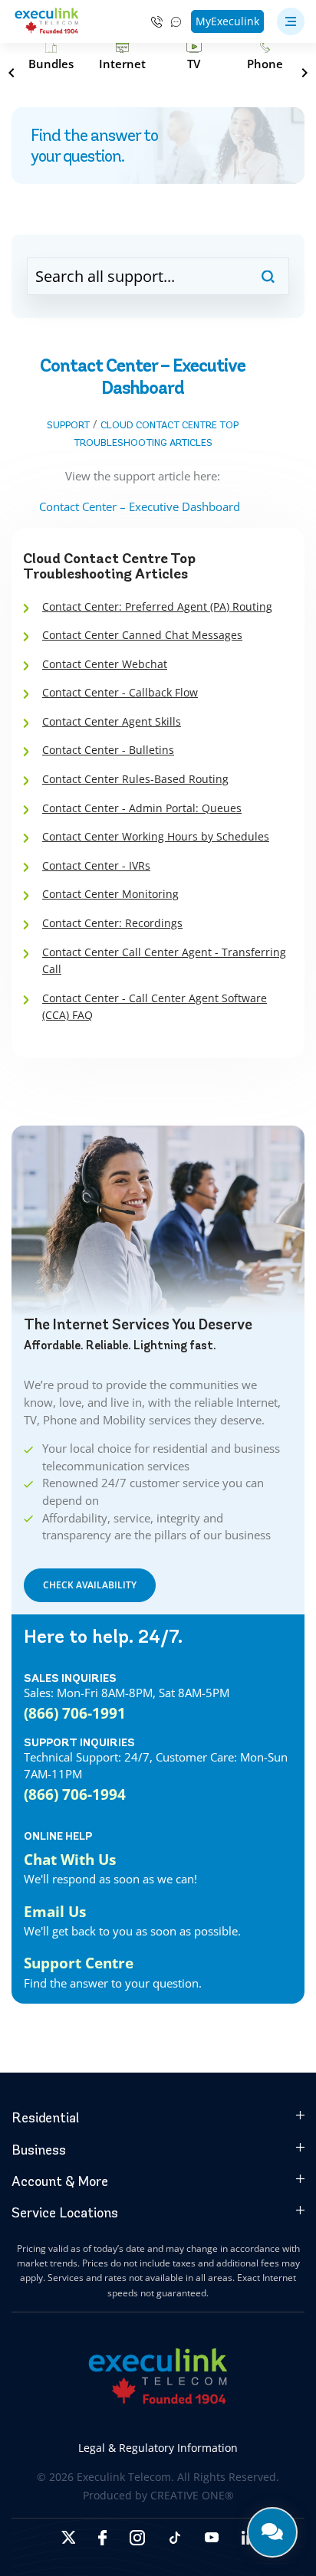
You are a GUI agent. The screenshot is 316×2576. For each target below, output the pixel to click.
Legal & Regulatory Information (158, 2448)
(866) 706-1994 (75, 1794)
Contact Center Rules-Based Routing (135, 779)
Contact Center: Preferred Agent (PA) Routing (157, 606)
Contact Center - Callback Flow (120, 692)
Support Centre (79, 1963)
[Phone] (265, 56)
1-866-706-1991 (157, 22)
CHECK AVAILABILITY (90, 1585)
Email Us (55, 1911)
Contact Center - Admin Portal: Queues (142, 808)
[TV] (194, 56)
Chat (177, 22)
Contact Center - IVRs (96, 865)
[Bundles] (51, 56)
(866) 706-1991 (75, 1713)
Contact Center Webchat (105, 664)
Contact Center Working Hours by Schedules (156, 836)
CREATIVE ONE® (192, 2495)
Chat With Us (70, 1859)
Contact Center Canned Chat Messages (142, 635)
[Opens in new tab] (68, 2537)
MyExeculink (227, 21)
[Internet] (122, 56)
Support (68, 425)
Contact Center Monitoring (110, 894)
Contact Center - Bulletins (108, 750)
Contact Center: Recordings (112, 923)
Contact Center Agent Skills (112, 721)
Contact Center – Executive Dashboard (143, 506)
